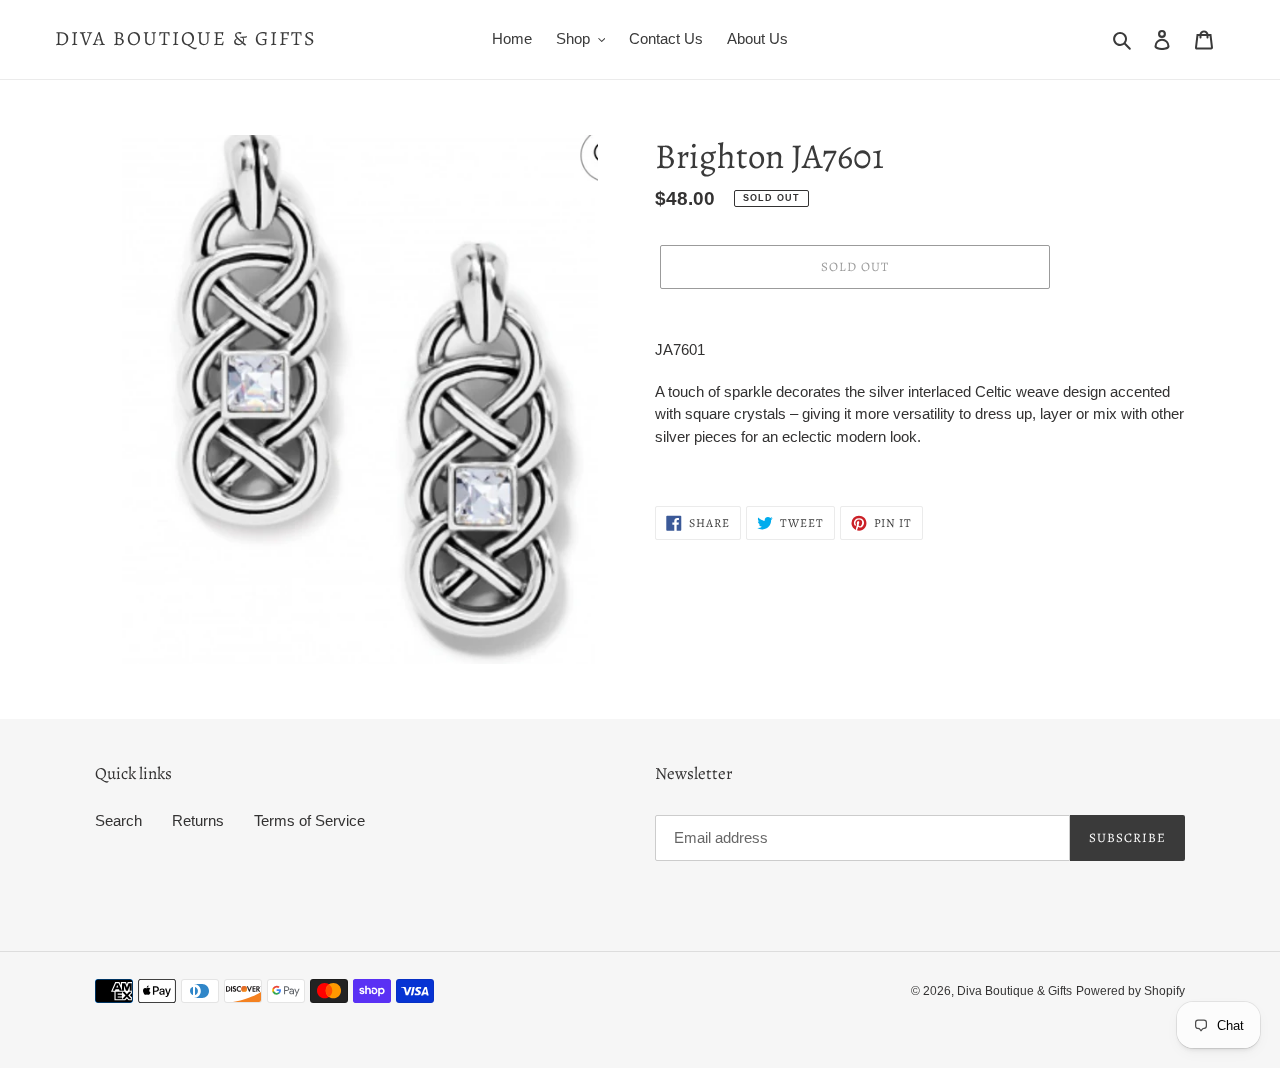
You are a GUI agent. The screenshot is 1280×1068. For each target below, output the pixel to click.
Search (118, 820)
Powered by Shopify (1130, 991)
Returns (198, 820)
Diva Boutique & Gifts (186, 39)
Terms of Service (309, 820)
